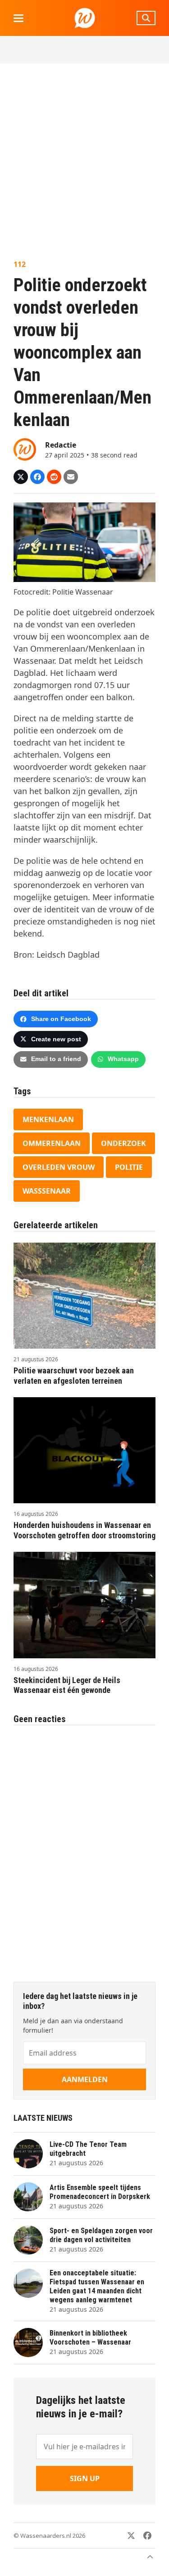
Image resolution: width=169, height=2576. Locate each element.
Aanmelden (85, 2079)
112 (20, 264)
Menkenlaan (48, 1119)
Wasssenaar (47, 1191)
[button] (18, 18)
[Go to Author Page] (25, 449)
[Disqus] (84, 1849)
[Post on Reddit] (54, 477)
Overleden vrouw (59, 1167)
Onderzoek (123, 1143)
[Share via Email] (71, 477)
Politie (129, 1167)
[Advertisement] (84, 161)
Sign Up (85, 2478)
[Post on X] (21, 477)
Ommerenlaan (52, 1143)
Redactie (61, 445)
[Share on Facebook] (37, 477)
